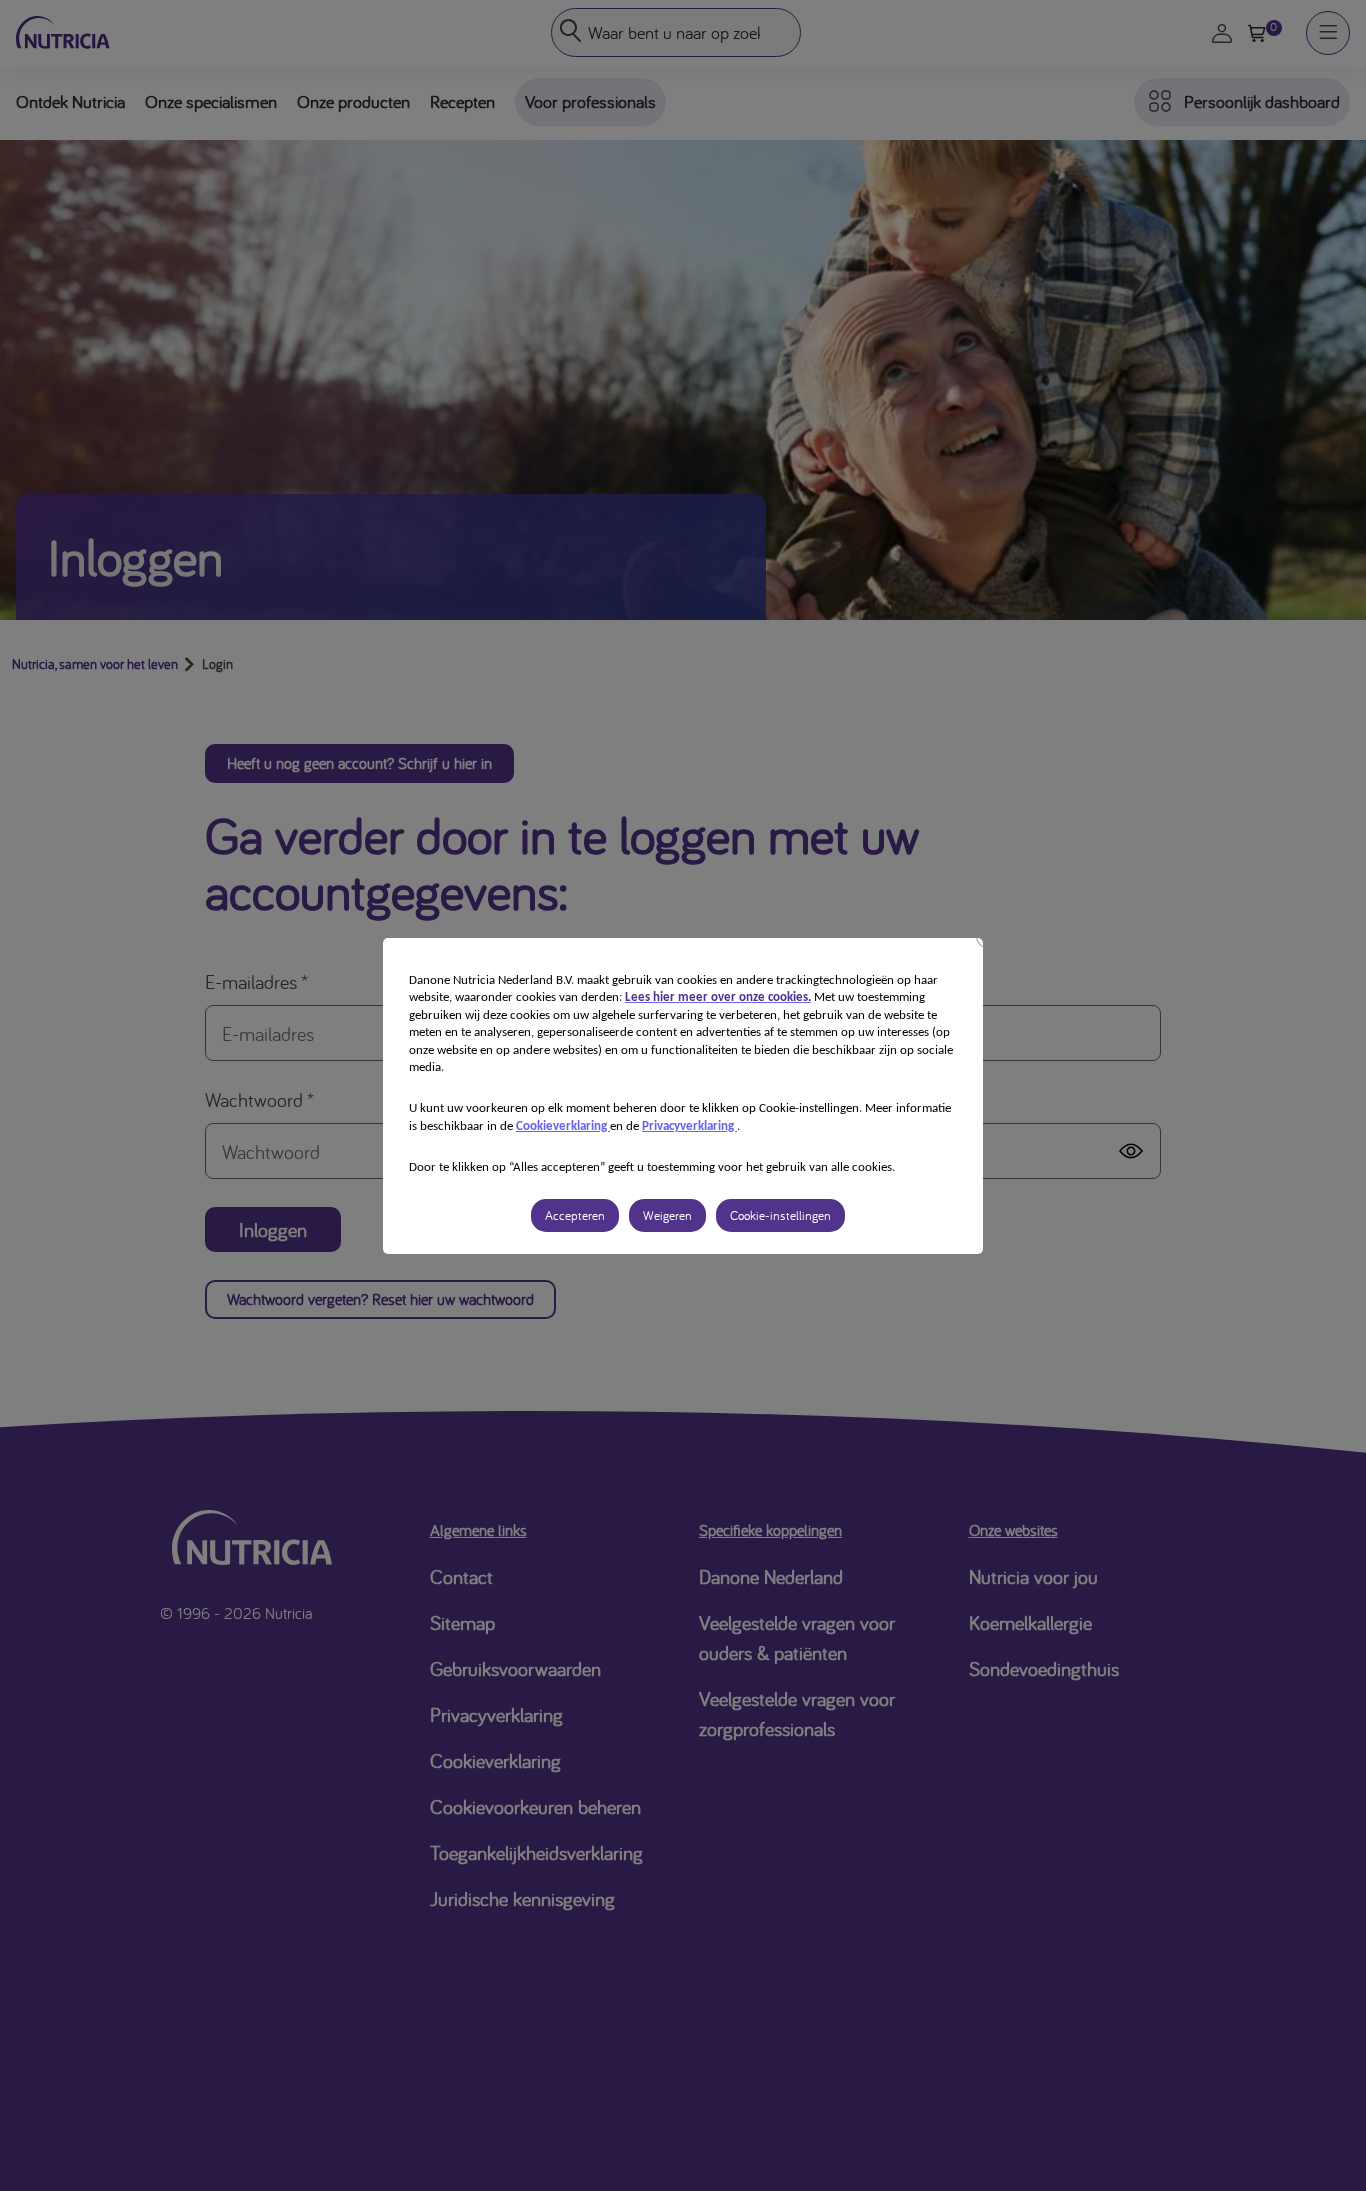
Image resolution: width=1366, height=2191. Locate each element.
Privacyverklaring (689, 1126)
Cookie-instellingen (780, 1215)
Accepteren (575, 1215)
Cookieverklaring (563, 1126)
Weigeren (667, 1215)
